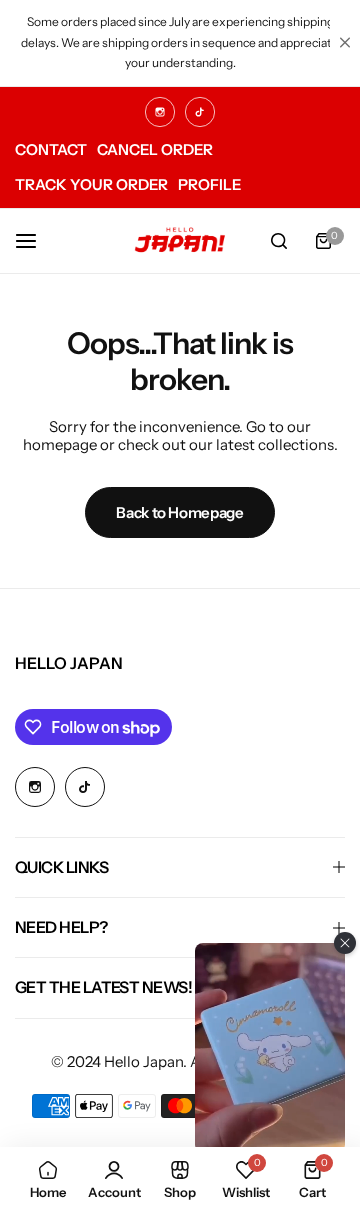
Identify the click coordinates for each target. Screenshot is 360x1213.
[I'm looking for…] (279, 241)
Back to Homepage (179, 512)
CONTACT (51, 149)
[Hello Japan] (180, 240)
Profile (209, 184)
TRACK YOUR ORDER (91, 184)
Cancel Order (155, 149)
